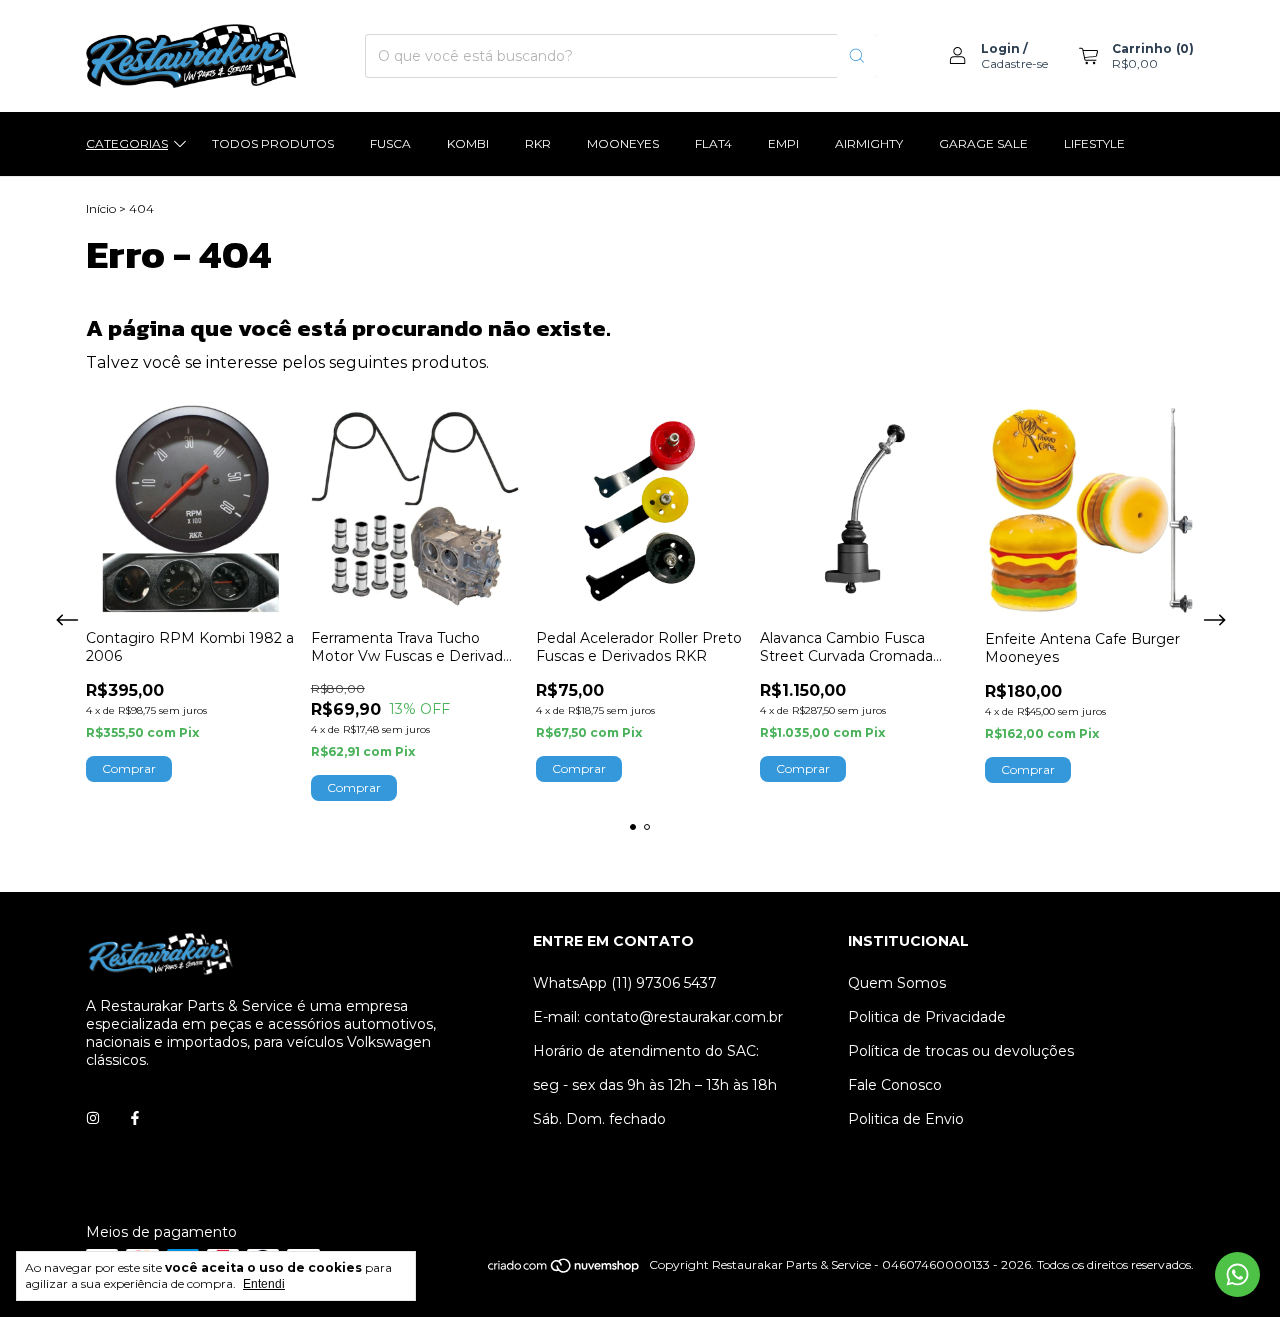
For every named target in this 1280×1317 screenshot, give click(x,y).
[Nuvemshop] (564, 1269)
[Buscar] (857, 56)
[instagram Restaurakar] (93, 1118)
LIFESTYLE (1094, 143)
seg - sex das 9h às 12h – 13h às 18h (655, 1085)
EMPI (783, 143)
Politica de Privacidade (927, 1017)
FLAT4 (713, 143)
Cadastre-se (1014, 63)
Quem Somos (897, 983)
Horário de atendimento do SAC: (646, 1051)
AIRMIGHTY (869, 143)
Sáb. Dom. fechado (599, 1119)
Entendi (264, 1284)
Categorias (127, 143)
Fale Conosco (895, 1085)
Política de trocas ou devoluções (961, 1051)
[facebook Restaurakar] (135, 1118)
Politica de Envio (906, 1119)
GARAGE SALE (983, 143)
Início (101, 208)
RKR (538, 143)
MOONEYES (623, 143)
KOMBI (468, 143)
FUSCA (390, 143)
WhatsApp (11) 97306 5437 (625, 983)
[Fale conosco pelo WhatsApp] (1237, 1274)
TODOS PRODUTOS (273, 143)
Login (1000, 48)
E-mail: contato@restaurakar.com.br (658, 1017)
